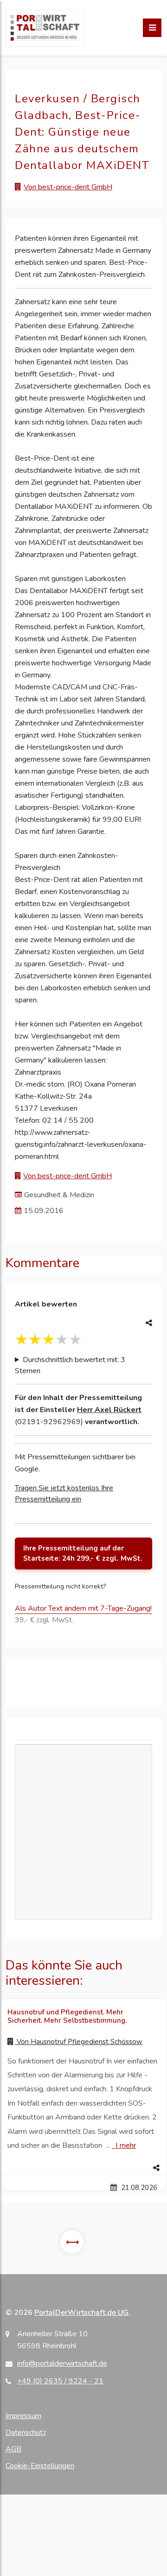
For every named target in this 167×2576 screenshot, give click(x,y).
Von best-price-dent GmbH (68, 187)
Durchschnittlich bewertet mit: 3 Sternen (70, 1365)
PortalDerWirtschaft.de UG (81, 2313)
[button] (83, 2168)
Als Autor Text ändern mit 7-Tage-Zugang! (83, 1608)
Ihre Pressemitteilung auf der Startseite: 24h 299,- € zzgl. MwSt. (83, 1554)
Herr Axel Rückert (109, 1410)
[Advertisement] (83, 1832)
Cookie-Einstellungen (40, 2466)
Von (79, 2042)
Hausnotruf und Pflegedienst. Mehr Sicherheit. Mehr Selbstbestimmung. (67, 2016)
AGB (13, 2449)
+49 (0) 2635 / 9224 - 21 (60, 2381)
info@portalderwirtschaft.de (62, 2363)
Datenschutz (26, 2432)
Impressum (23, 2416)
